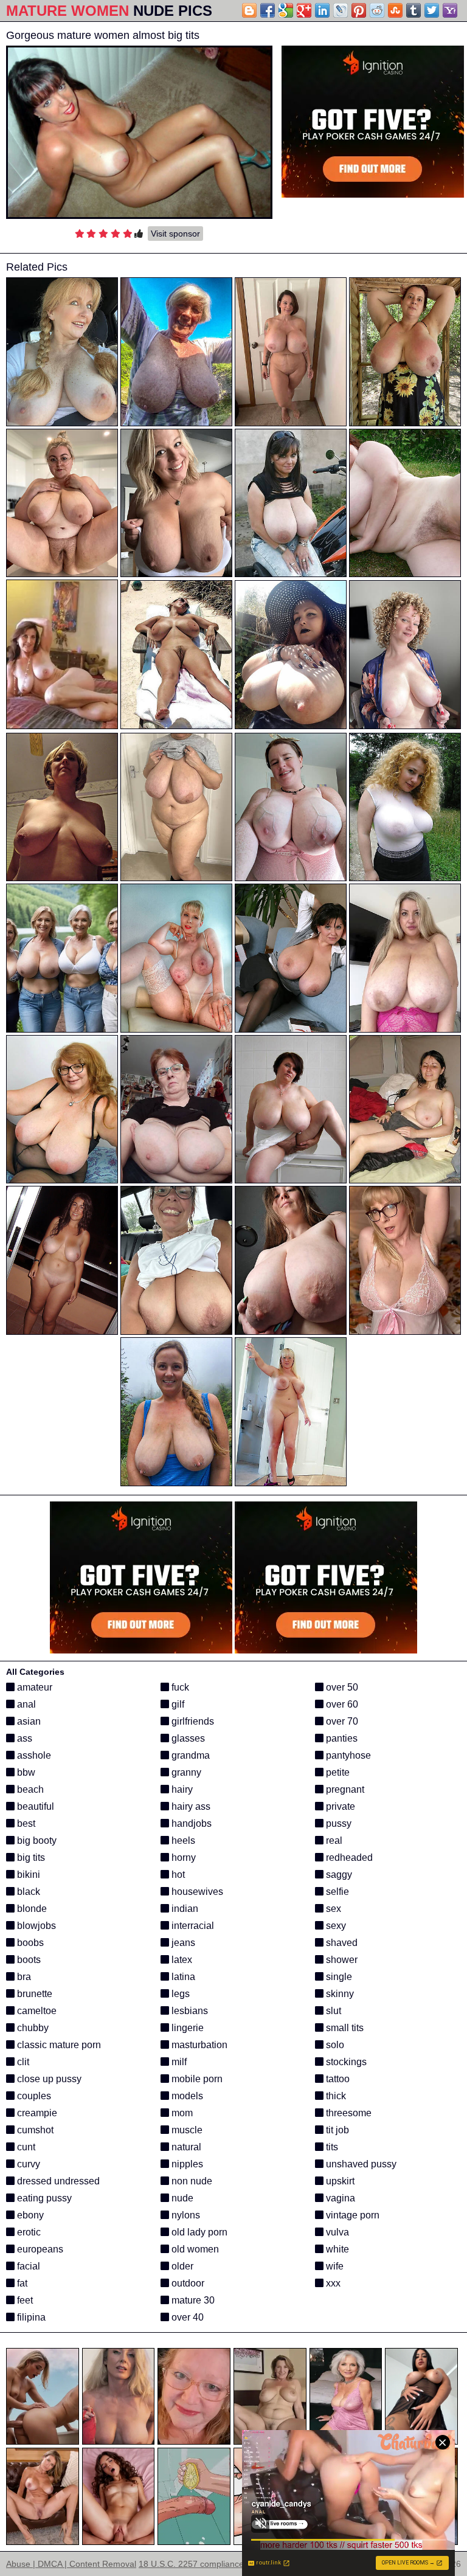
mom (181, 2113)
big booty (36, 1840)
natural (185, 2147)
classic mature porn (58, 2045)
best (25, 1823)
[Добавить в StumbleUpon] (395, 10)
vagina (339, 2198)
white (336, 2249)
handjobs (190, 1823)
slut (332, 2011)
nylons (185, 2215)
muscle (186, 2130)
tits (331, 2147)
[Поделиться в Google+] (304, 10)
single (338, 1977)
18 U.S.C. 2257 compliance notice (204, 2564)
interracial (192, 1926)
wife (334, 2266)
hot (177, 1875)
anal (25, 1704)
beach (29, 1789)
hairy (181, 1789)
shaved (341, 1943)
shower (341, 1960)
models (186, 2096)
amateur (33, 1687)
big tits (30, 1858)
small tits (344, 2028)
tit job (336, 2130)
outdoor (187, 2283)
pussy (337, 1823)
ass (23, 1738)
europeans (39, 2249)
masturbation (198, 2045)
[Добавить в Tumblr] (413, 10)
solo (334, 2045)
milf (178, 2062)
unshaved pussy (360, 2164)
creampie (36, 2113)
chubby (32, 2028)
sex (332, 1909)
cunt (25, 2147)
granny (185, 1772)
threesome (348, 2113)
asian (28, 1721)
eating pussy (43, 2198)
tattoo (337, 2079)
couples (33, 2096)
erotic (28, 2232)
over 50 (341, 1687)
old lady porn (198, 2232)
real (333, 1840)
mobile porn (196, 2079)
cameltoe (36, 2011)
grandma (189, 1755)
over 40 (186, 2317)
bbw (25, 1772)
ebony (29, 2215)
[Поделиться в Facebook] (268, 10)
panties (341, 1738)
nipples (186, 2164)
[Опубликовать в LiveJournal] (341, 10)
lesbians (189, 2011)
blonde (31, 1909)
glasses (187, 1738)
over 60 (341, 1704)
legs (179, 1994)
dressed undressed (57, 2181)
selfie (336, 1892)
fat (21, 2283)
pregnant (344, 1789)
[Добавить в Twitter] (432, 10)
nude (181, 2198)
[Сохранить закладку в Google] (286, 10)
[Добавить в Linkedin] (322, 10)
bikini (27, 1875)
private (339, 1806)
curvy (27, 2164)
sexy (335, 1926)
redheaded (348, 1858)
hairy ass (190, 1806)
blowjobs (35, 1926)
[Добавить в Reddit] (377, 10)
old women (194, 2249)
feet (24, 2300)
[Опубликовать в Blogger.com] (249, 10)
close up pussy (48, 2079)
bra (23, 1977)
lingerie (186, 2028)
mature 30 (192, 2300)
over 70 (341, 1721)
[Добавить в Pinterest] (359, 10)
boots (28, 1960)
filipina (30, 2317)
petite (337, 1772)
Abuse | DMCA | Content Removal (71, 2564)
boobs (29, 1943)
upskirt (339, 2181)
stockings (345, 2062)
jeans (182, 1943)
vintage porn (351, 2215)
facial (27, 2266)
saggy (338, 1875)
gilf (177, 1704)
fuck (179, 1687)
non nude (191, 2181)
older (181, 2266)
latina (182, 1977)
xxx (332, 2283)
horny (182, 1858)
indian (184, 1909)
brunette (33, 1994)
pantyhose (347, 1755)
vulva (336, 2232)
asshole (33, 1755)
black (27, 1892)
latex (181, 1960)
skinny (339, 1994)
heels (182, 1840)
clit (22, 2062)
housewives (196, 1892)
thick (335, 2096)
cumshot (34, 2130)
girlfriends (192, 1721)
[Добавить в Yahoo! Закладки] (450, 10)
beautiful (34, 1806)
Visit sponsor (175, 234)
